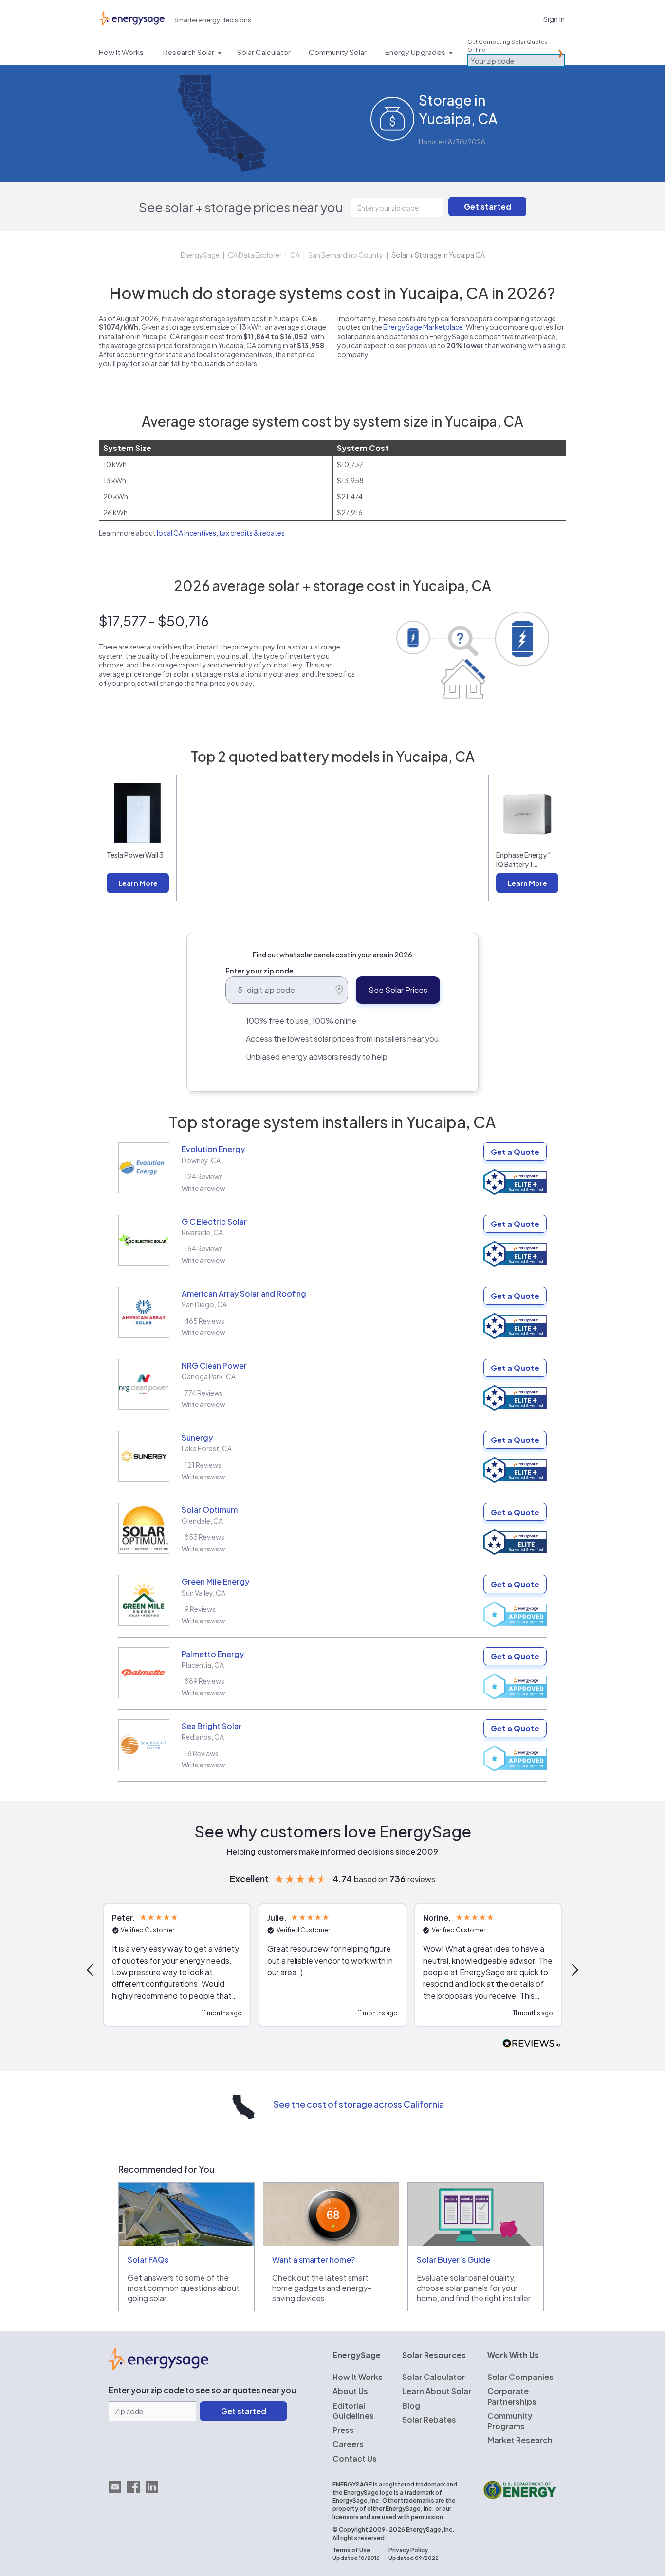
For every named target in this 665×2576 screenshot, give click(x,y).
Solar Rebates (429, 2420)
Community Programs (510, 2421)
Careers (348, 2444)
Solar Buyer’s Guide (453, 2260)
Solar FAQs (148, 2260)
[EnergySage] (158, 2367)
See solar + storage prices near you (241, 207)
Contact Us (355, 2459)
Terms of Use (351, 2550)
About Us (350, 2391)
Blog (411, 2405)
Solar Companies (520, 2377)
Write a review (203, 1188)
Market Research (520, 2440)
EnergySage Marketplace (423, 327)
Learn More (138, 883)
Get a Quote (515, 1152)
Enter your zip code (259, 971)
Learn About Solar (437, 2391)
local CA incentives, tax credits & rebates (221, 533)
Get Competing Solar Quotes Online (507, 45)
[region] (332, 1970)
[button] (91, 1970)
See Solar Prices (398, 990)
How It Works (358, 2377)
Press (343, 2430)
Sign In (554, 19)
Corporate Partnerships (512, 2396)
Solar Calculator (434, 2377)
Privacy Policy (408, 2550)
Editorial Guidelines (353, 2411)
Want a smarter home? (314, 2260)
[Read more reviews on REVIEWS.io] (532, 2044)
